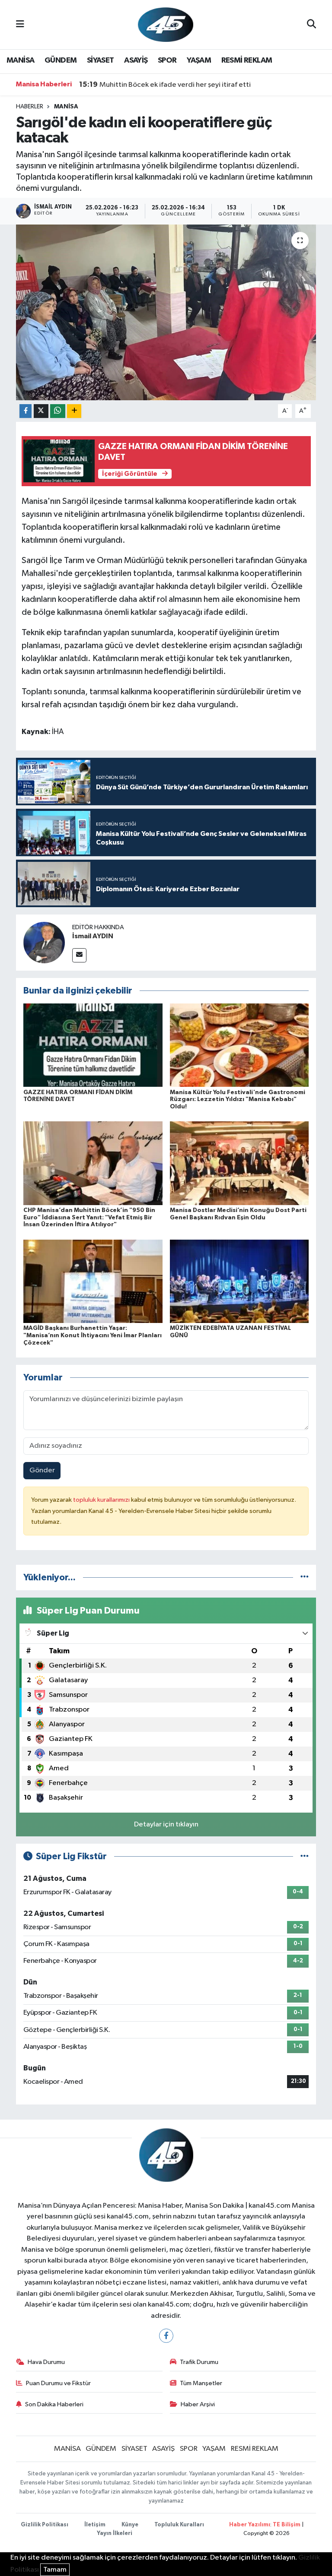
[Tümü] (305, 1578)
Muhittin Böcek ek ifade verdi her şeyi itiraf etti (165, 85)
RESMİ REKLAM (247, 60)
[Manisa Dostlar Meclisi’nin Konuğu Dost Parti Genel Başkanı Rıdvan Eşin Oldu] (239, 1163)
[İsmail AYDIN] (44, 942)
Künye (130, 2525)
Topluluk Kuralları (179, 2525)
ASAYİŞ (136, 60)
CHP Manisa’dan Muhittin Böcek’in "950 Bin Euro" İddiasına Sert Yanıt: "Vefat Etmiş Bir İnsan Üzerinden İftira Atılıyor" (89, 1218)
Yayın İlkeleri (115, 2533)
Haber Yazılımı (250, 2525)
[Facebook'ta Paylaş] (26, 411)
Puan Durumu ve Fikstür (58, 2383)
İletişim (95, 2525)
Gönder (42, 1470)
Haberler (30, 107)
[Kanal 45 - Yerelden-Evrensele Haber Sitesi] (166, 24)
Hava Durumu (46, 2362)
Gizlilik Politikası (45, 2525)
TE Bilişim (287, 2525)
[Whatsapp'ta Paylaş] (58, 411)
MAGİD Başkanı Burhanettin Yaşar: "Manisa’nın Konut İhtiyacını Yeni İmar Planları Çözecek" (93, 1335)
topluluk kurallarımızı (102, 1500)
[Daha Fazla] (74, 411)
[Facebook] (166, 2336)
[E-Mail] (79, 955)
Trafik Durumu (199, 2362)
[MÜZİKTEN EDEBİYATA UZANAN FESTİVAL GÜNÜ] (239, 1281)
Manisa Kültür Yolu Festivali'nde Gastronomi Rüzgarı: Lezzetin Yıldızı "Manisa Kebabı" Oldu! (238, 1100)
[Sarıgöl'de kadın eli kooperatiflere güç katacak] (166, 312)
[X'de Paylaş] (41, 411)
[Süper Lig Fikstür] (305, 1856)
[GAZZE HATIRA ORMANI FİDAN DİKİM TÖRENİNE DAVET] (93, 1045)
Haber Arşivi (198, 2404)
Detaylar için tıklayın (166, 1824)
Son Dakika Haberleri (54, 2404)
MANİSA (20, 60)
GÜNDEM (61, 60)
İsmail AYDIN (93, 936)
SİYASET (101, 60)
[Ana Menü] (20, 24)
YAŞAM (199, 60)
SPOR (167, 60)
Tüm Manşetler (201, 2383)
